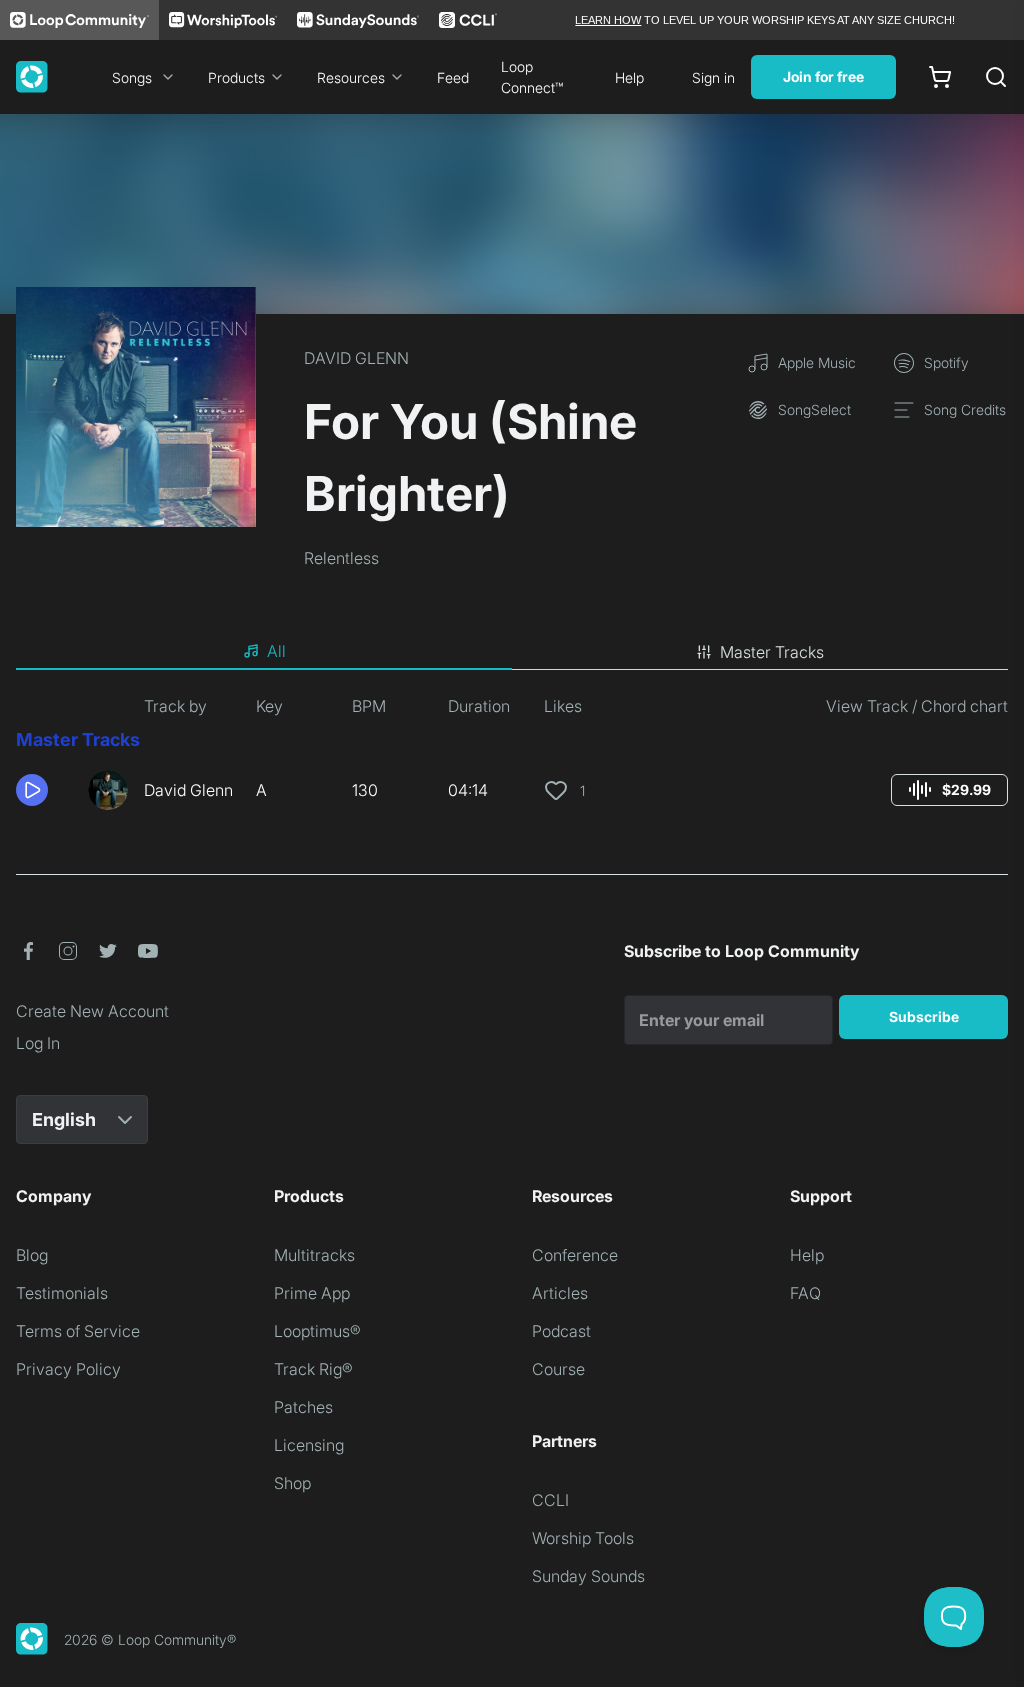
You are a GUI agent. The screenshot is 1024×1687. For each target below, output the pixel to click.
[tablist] (512, 652)
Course (558, 1369)
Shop (292, 1483)
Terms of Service (78, 1331)
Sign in (713, 77)
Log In (38, 1043)
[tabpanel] (512, 760)
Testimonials (62, 1293)
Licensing (309, 1445)
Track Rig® (313, 1369)
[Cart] (940, 77)
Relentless (341, 558)
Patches (303, 1407)
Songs (132, 77)
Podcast (561, 1331)
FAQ (805, 1293)
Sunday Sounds (588, 1576)
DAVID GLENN (356, 358)
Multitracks (314, 1255)
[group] (949, 790)
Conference (575, 1255)
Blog (32, 1255)
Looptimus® (317, 1331)
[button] (44, 790)
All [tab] (276, 651)
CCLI (550, 1500)
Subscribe (924, 1016)
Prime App (312, 1293)
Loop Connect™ (532, 77)
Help (629, 77)
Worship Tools (583, 1538)
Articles (560, 1293)
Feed (453, 77)
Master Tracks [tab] (772, 652)
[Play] (32, 790)
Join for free (823, 76)
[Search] (996, 77)
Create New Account (92, 1011)
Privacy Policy (68, 1369)
